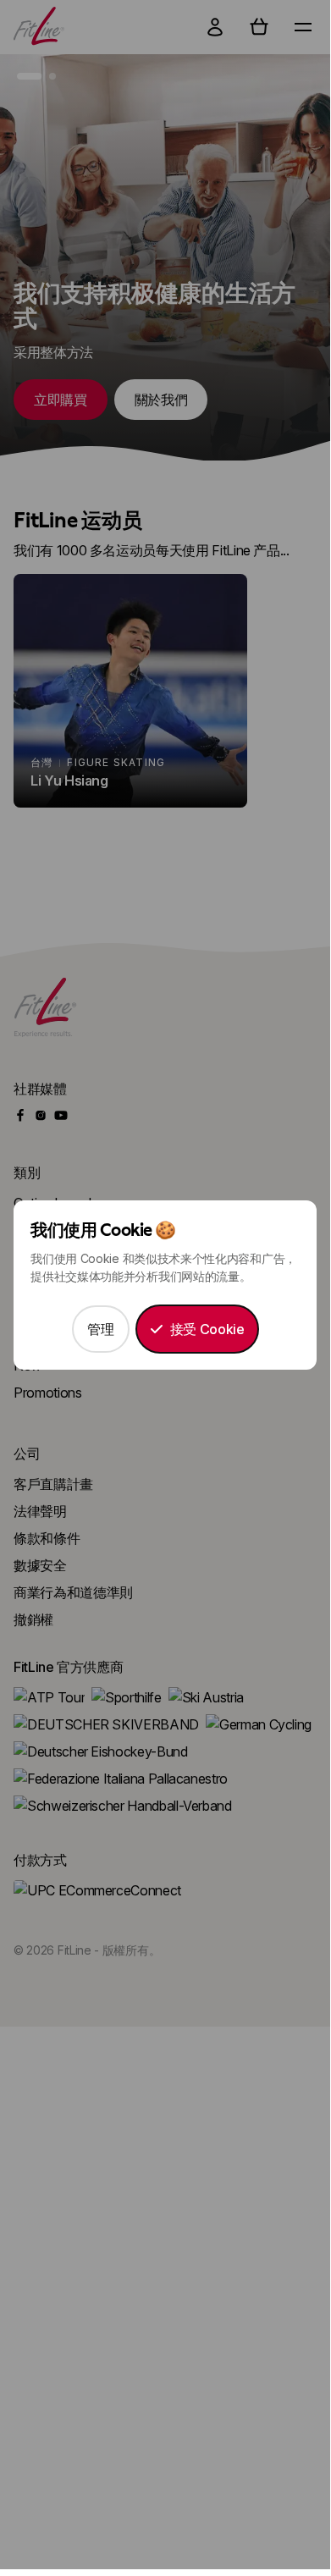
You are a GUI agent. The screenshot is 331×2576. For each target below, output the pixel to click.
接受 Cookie (207, 1329)
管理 (100, 1329)
